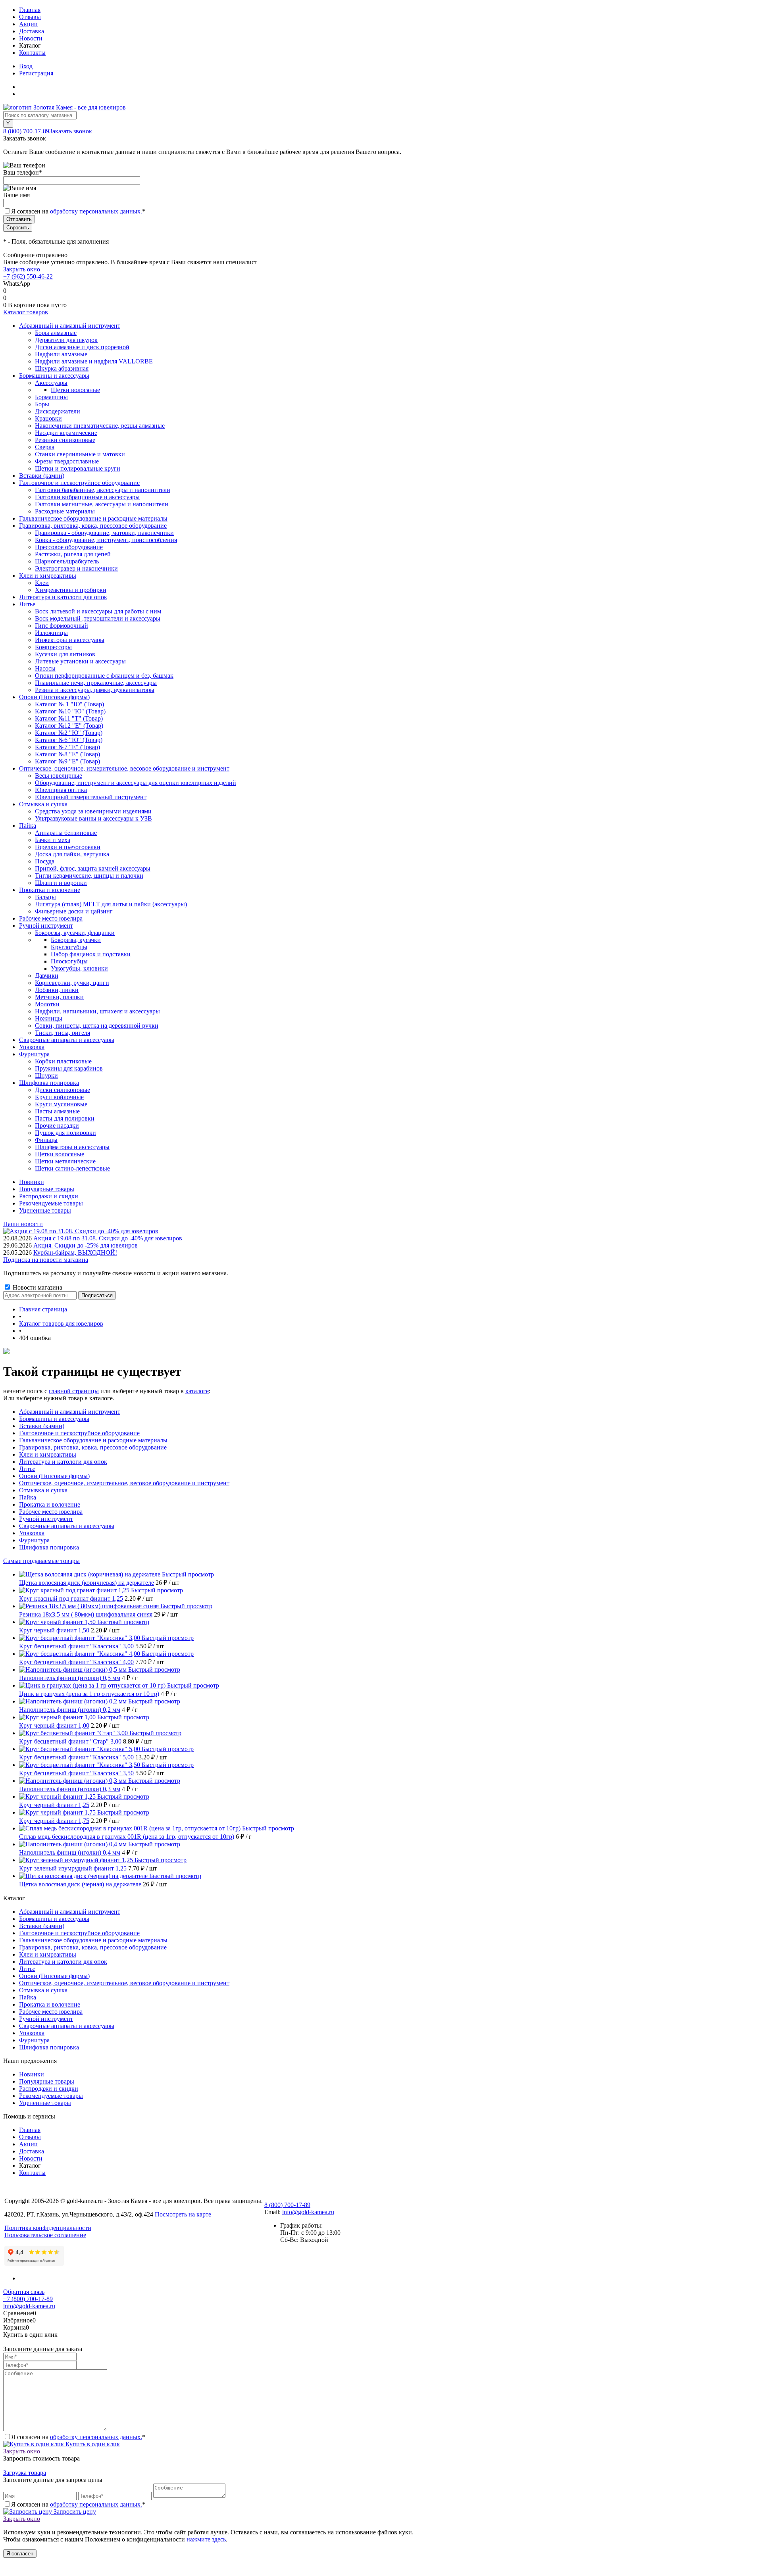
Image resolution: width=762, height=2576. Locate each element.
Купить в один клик (92, 2444)
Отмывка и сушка (43, 1490)
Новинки (32, 1182)
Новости (31, 38)
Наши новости (23, 1224)
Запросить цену (74, 2512)
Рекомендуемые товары (51, 1203)
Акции (28, 24)
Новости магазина (37, 1287)
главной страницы (74, 1391)
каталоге (197, 1391)
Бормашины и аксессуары (54, 1419)
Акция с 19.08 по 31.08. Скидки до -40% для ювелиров (108, 1238)
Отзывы (30, 17)
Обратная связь (24, 2292)
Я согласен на (78, 211)
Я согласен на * (78, 2437)
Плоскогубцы (69, 961)
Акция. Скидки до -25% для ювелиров (86, 1245)
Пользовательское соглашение (45, 2235)
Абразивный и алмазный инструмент (70, 1412)
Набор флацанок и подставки (91, 954)
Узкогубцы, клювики (79, 968)
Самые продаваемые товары (41, 1561)
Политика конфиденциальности (48, 2228)
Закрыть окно (22, 269)
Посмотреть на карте (183, 2214)
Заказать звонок (71, 131)
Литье (27, 1469)
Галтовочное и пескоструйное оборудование (79, 1433)
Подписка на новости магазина (46, 1260)
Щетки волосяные (75, 390)
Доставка (32, 31)
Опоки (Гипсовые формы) (54, 1476)
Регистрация (36, 73)
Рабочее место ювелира (51, 1512)
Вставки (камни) (42, 1426)
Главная (30, 10)
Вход (26, 66)
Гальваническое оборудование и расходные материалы (93, 1440)
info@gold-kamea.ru (308, 2212)
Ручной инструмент (46, 1519)
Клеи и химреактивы (48, 1454)
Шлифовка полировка (49, 1547)
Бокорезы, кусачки (76, 940)
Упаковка (32, 1533)
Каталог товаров (26, 312)
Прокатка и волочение (50, 1504)
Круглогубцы (69, 947)
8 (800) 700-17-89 (26, 131)
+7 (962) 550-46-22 (28, 276)
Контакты (32, 53)
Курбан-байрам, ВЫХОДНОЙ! (75, 1252)
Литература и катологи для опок (63, 1462)
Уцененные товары (45, 1210)
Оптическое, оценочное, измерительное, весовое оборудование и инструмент (124, 1483)
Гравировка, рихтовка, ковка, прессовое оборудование (93, 1447)
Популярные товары (47, 1189)
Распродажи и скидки (49, 1196)
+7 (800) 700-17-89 (28, 2299)
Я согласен (20, 2554)
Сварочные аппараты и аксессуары (67, 1526)
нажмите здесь (206, 2539)
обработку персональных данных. (96, 211)
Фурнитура (34, 1540)
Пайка (28, 1497)
